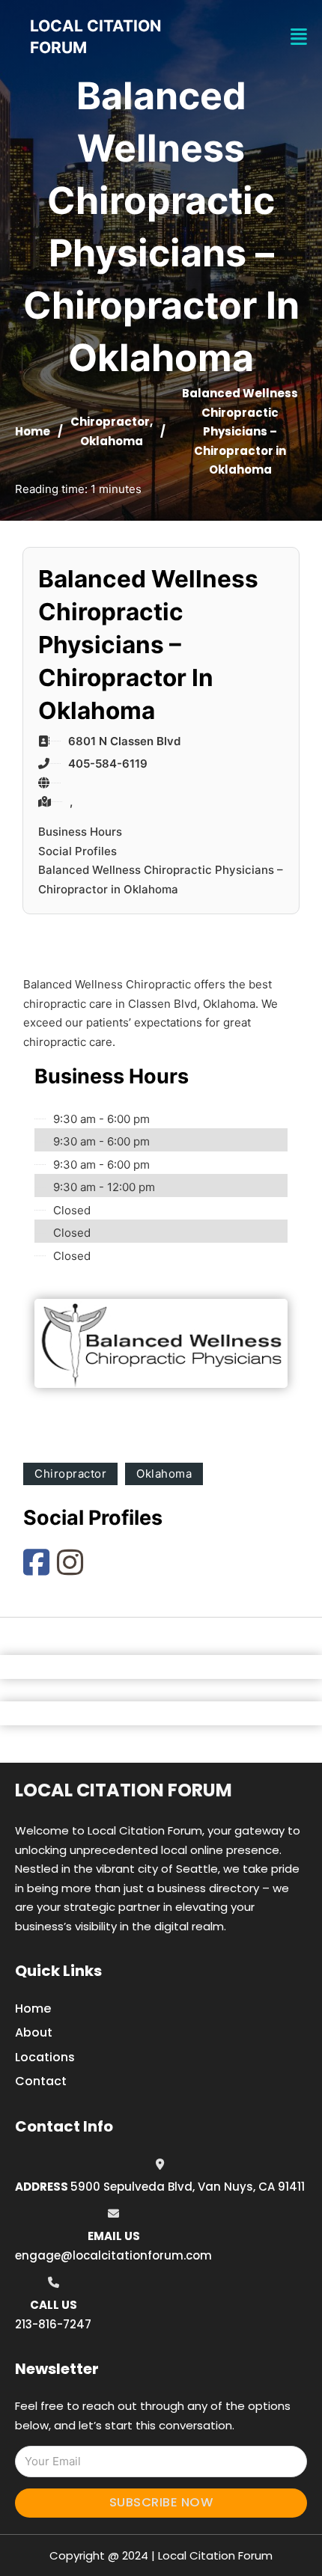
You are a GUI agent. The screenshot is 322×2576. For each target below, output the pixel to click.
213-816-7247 (53, 2324)
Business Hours (80, 832)
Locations (45, 2057)
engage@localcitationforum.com (113, 2255)
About (34, 2032)
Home (33, 431)
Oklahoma (112, 441)
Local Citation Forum (124, 1790)
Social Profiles (78, 851)
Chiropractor (110, 422)
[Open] (299, 37)
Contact (41, 2081)
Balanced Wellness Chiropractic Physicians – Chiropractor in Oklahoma (161, 879)
